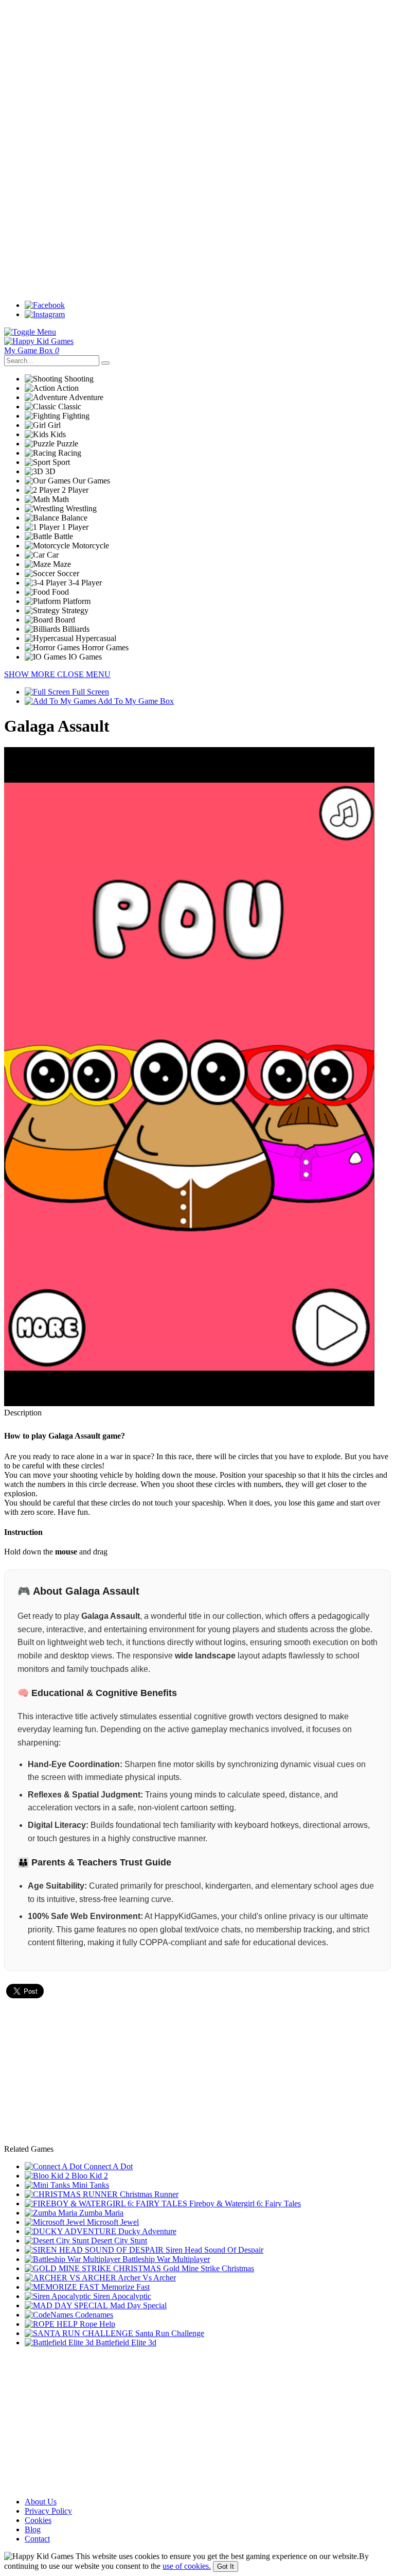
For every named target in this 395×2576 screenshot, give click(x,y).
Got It (226, 2566)
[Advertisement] (197, 76)
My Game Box (32, 350)
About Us (41, 2502)
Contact (37, 2539)
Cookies (38, 2520)
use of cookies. (187, 2566)
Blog (33, 2529)
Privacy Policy (48, 2511)
